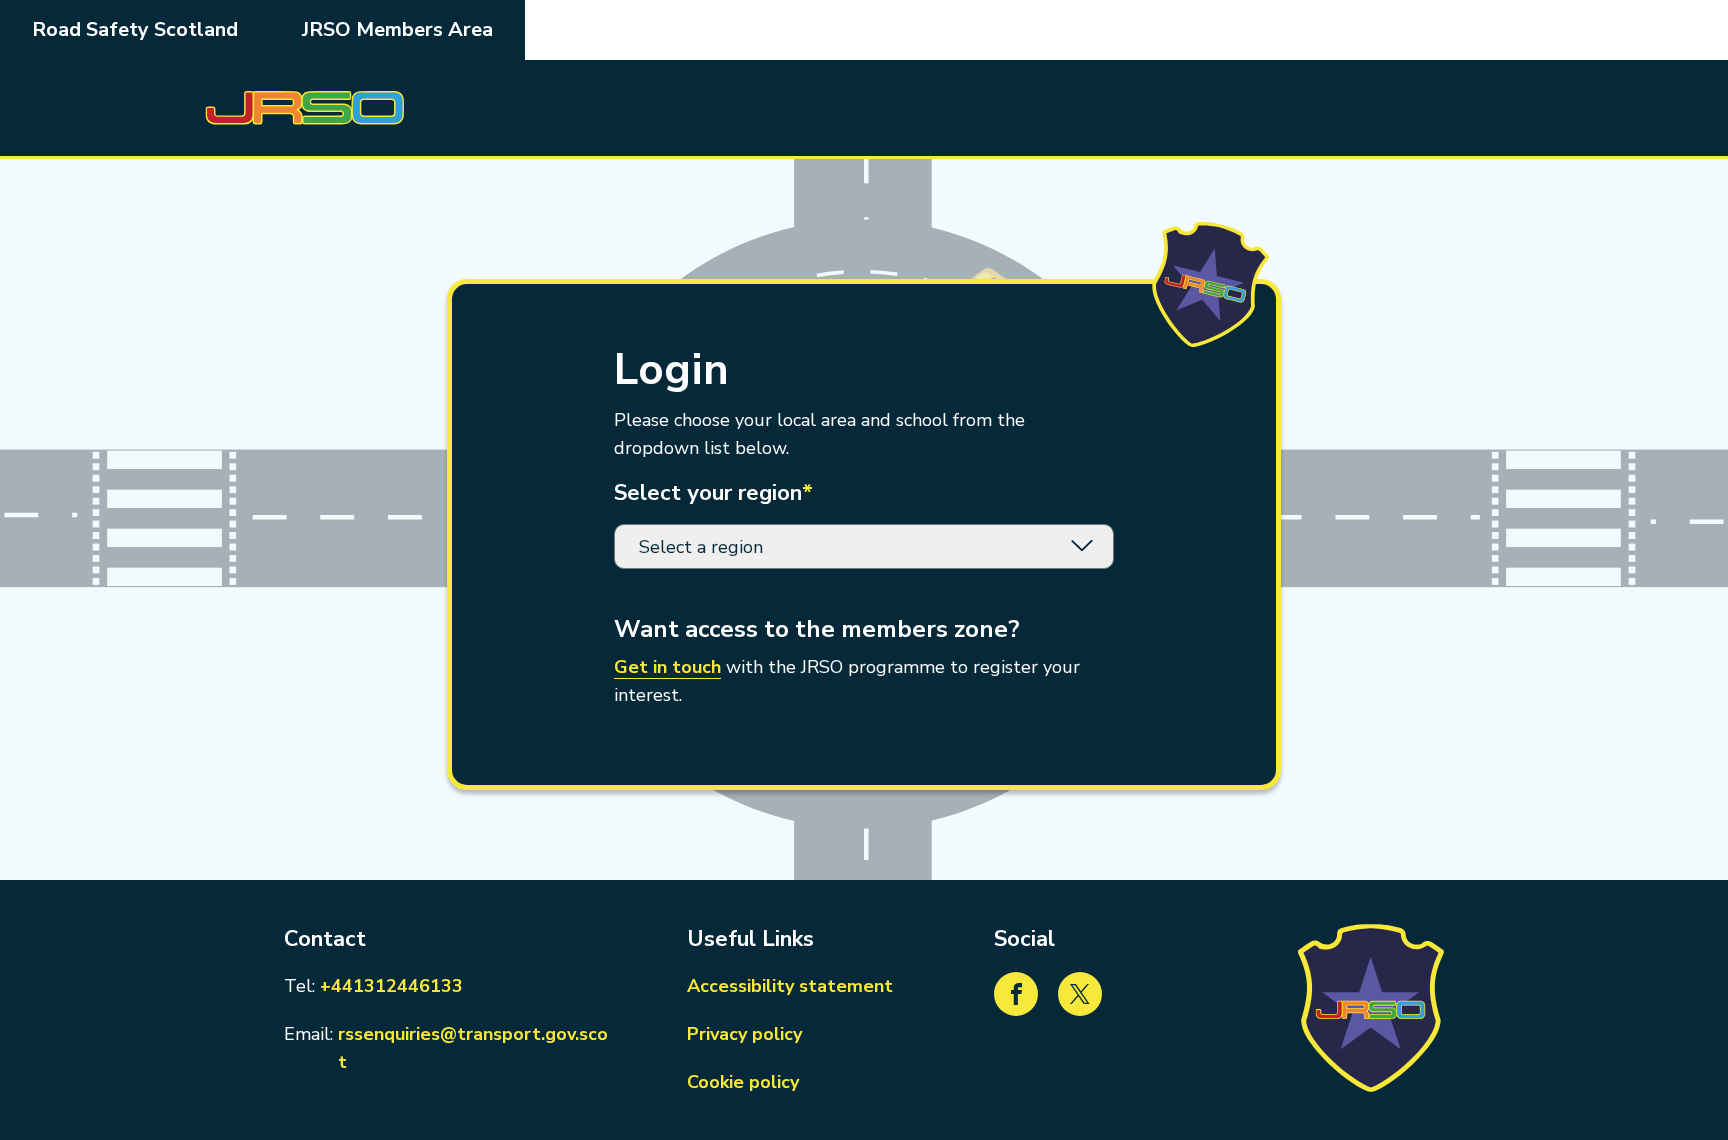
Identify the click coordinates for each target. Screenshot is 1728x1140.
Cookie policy (743, 1082)
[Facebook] (1016, 994)
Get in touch (667, 667)
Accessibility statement (790, 986)
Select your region (713, 493)
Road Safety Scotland (135, 29)
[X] (1080, 994)
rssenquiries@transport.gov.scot (476, 1048)
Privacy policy (744, 1034)
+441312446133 (391, 985)
